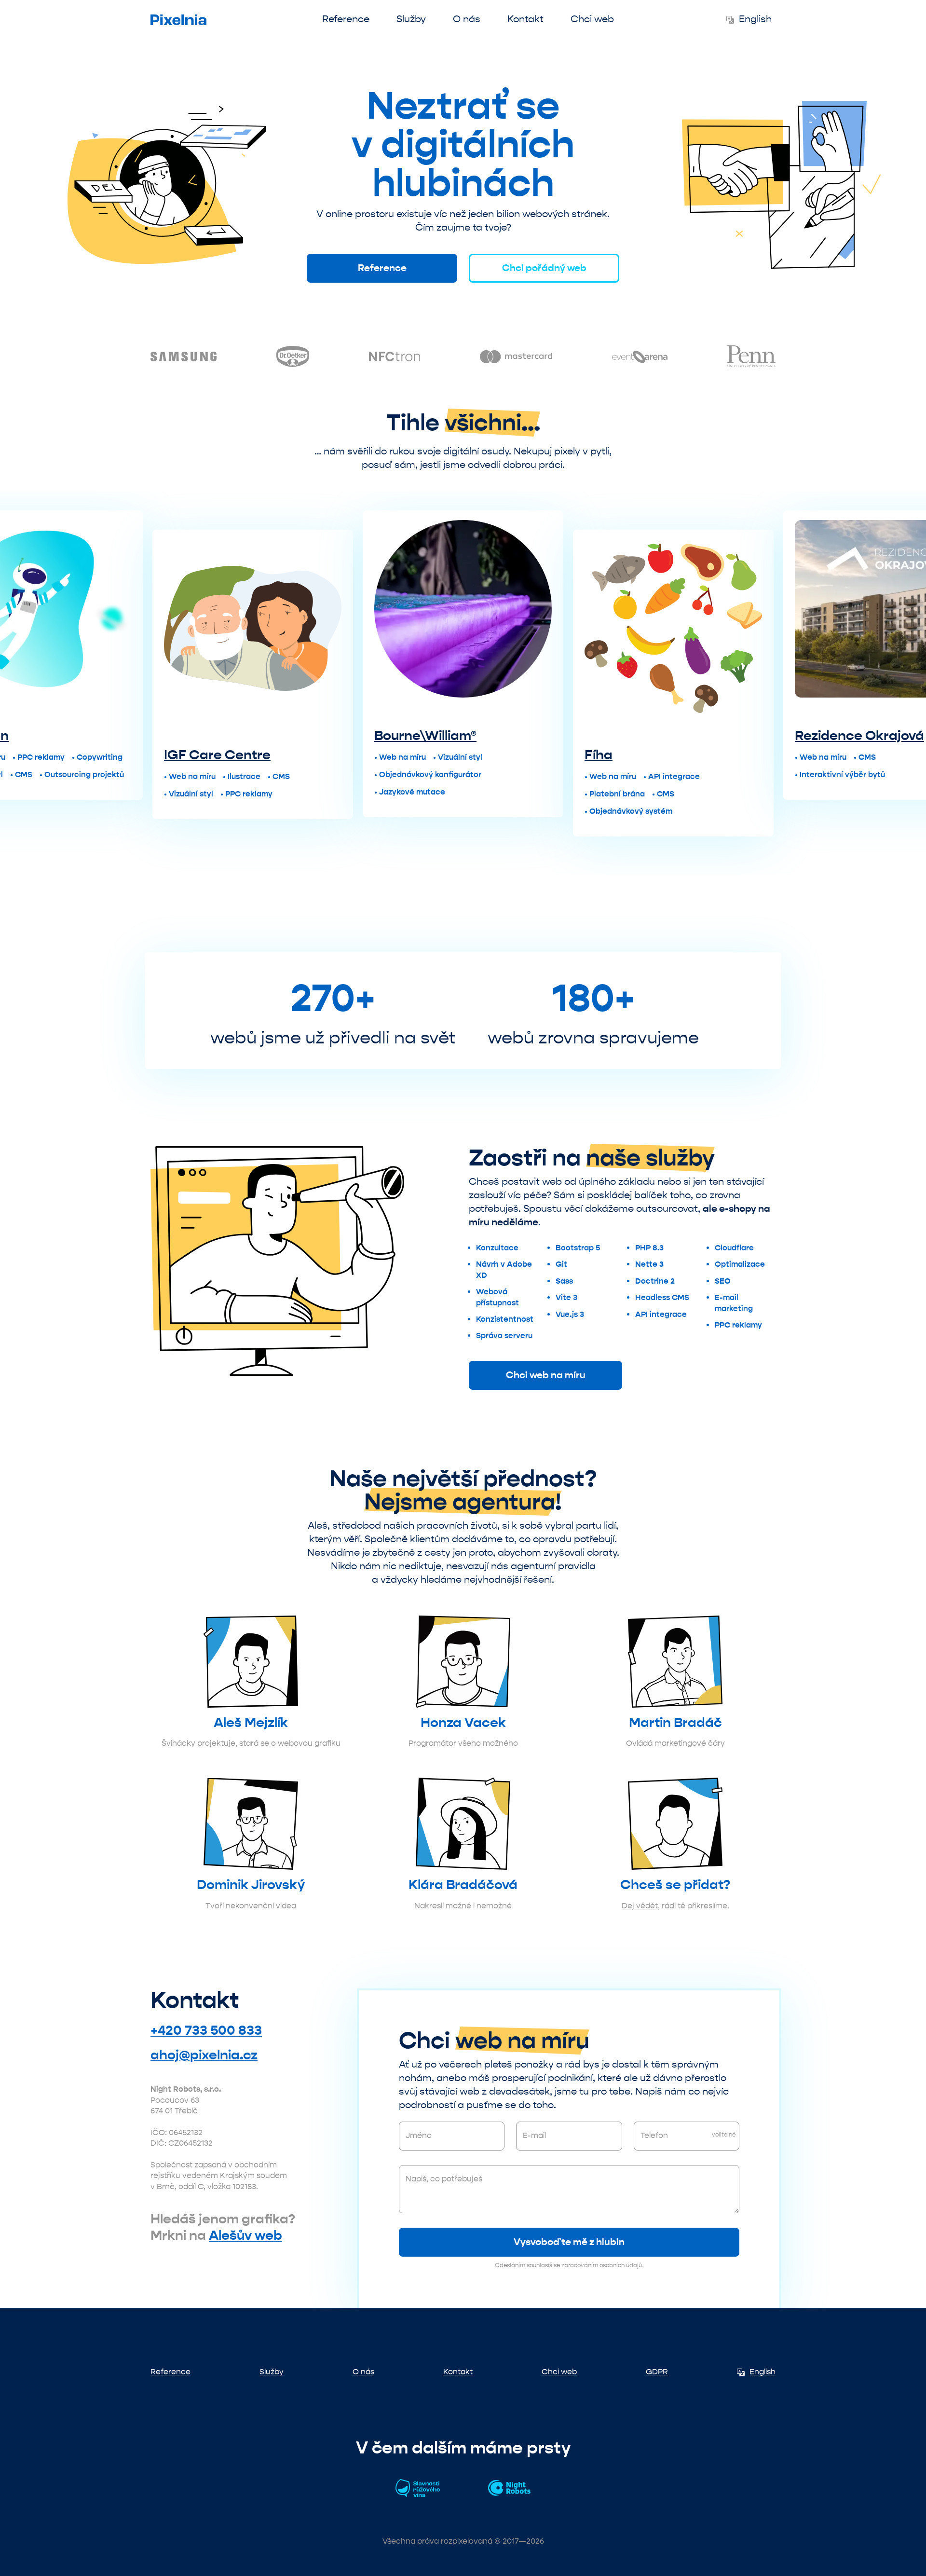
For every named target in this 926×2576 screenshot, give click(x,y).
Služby (411, 19)
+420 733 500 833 (206, 2030)
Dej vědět (640, 1906)
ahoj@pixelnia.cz (204, 2055)
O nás (467, 19)
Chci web (592, 19)
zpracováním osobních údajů (602, 2265)
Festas (817, 755)
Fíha (388, 755)
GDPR (657, 2372)
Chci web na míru (546, 1375)
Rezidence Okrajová (649, 736)
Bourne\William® (215, 736)
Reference (346, 19)
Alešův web (245, 2235)
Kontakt (525, 19)
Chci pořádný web (544, 268)
